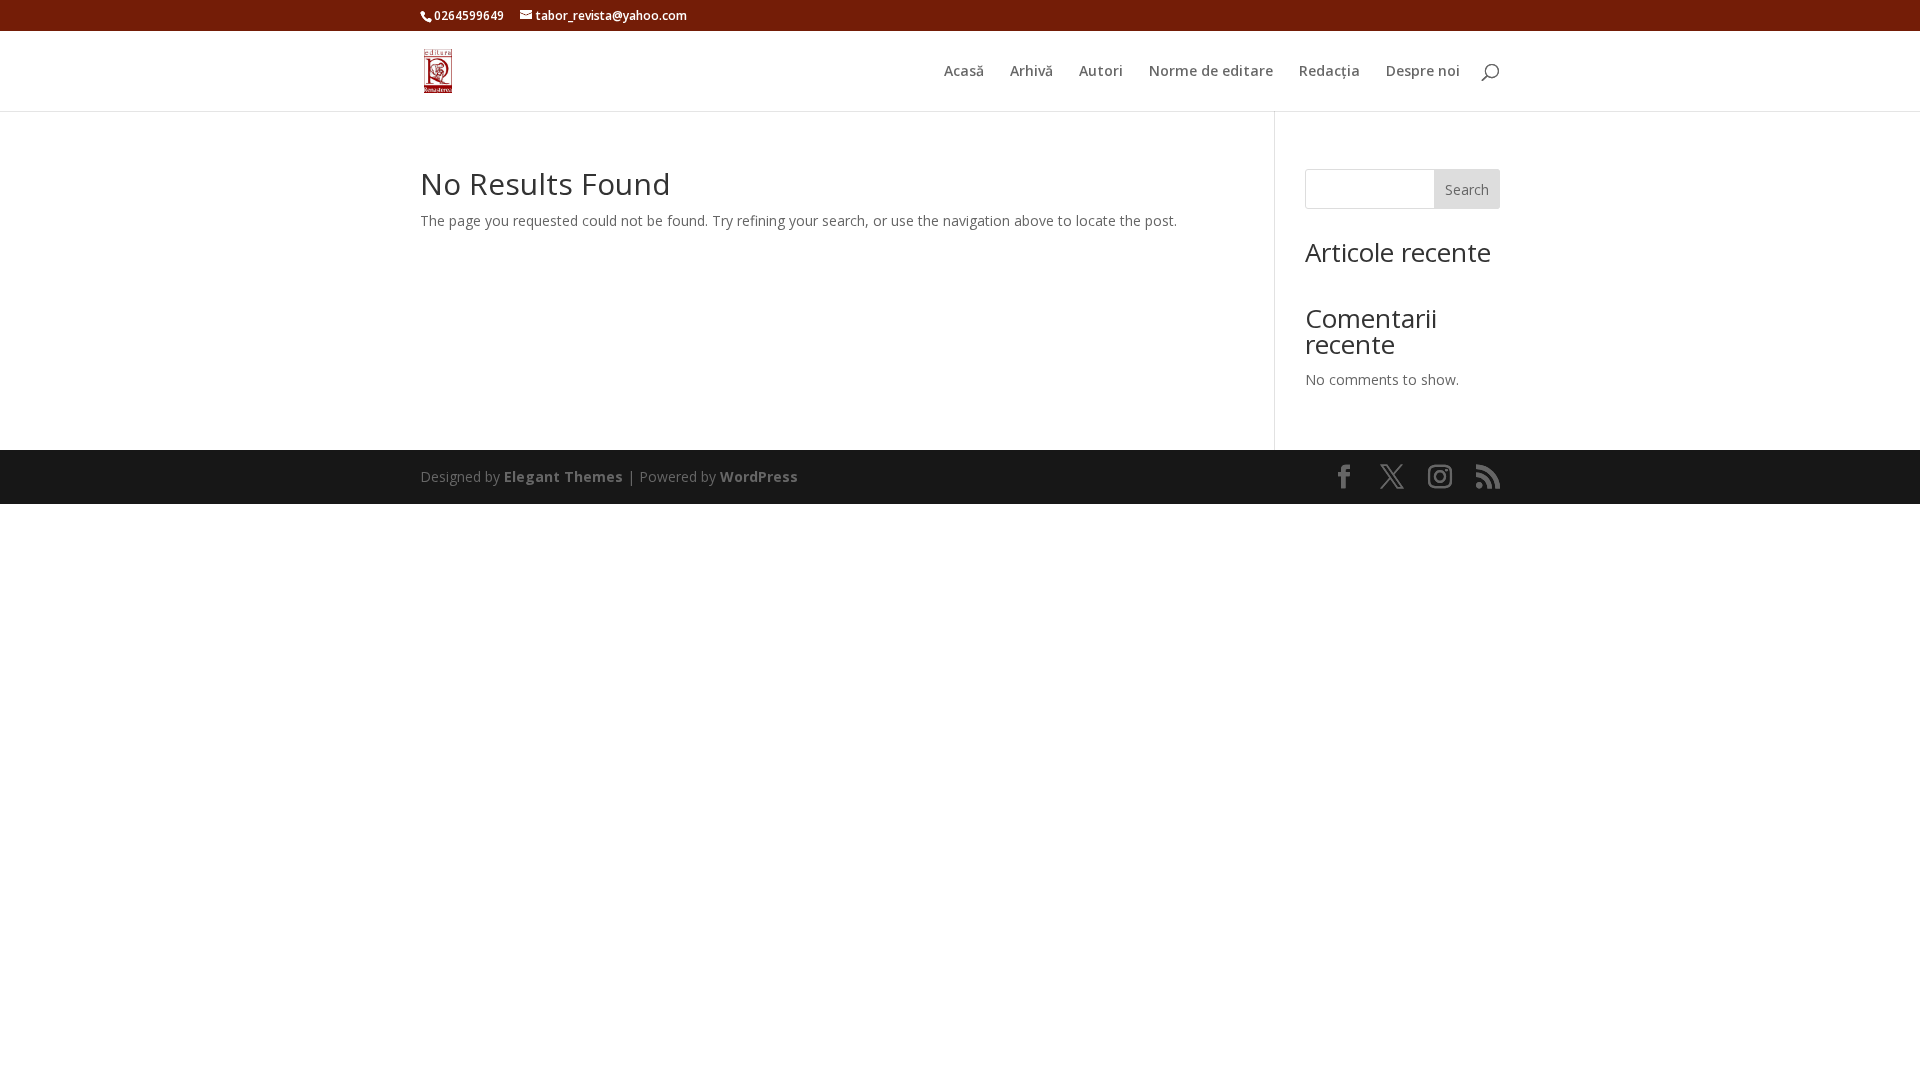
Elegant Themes (563, 476)
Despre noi (1423, 72)
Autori (1101, 72)
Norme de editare (1211, 72)
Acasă (964, 72)
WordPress (759, 476)
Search (1467, 189)
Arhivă (1031, 72)
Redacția (1329, 72)
